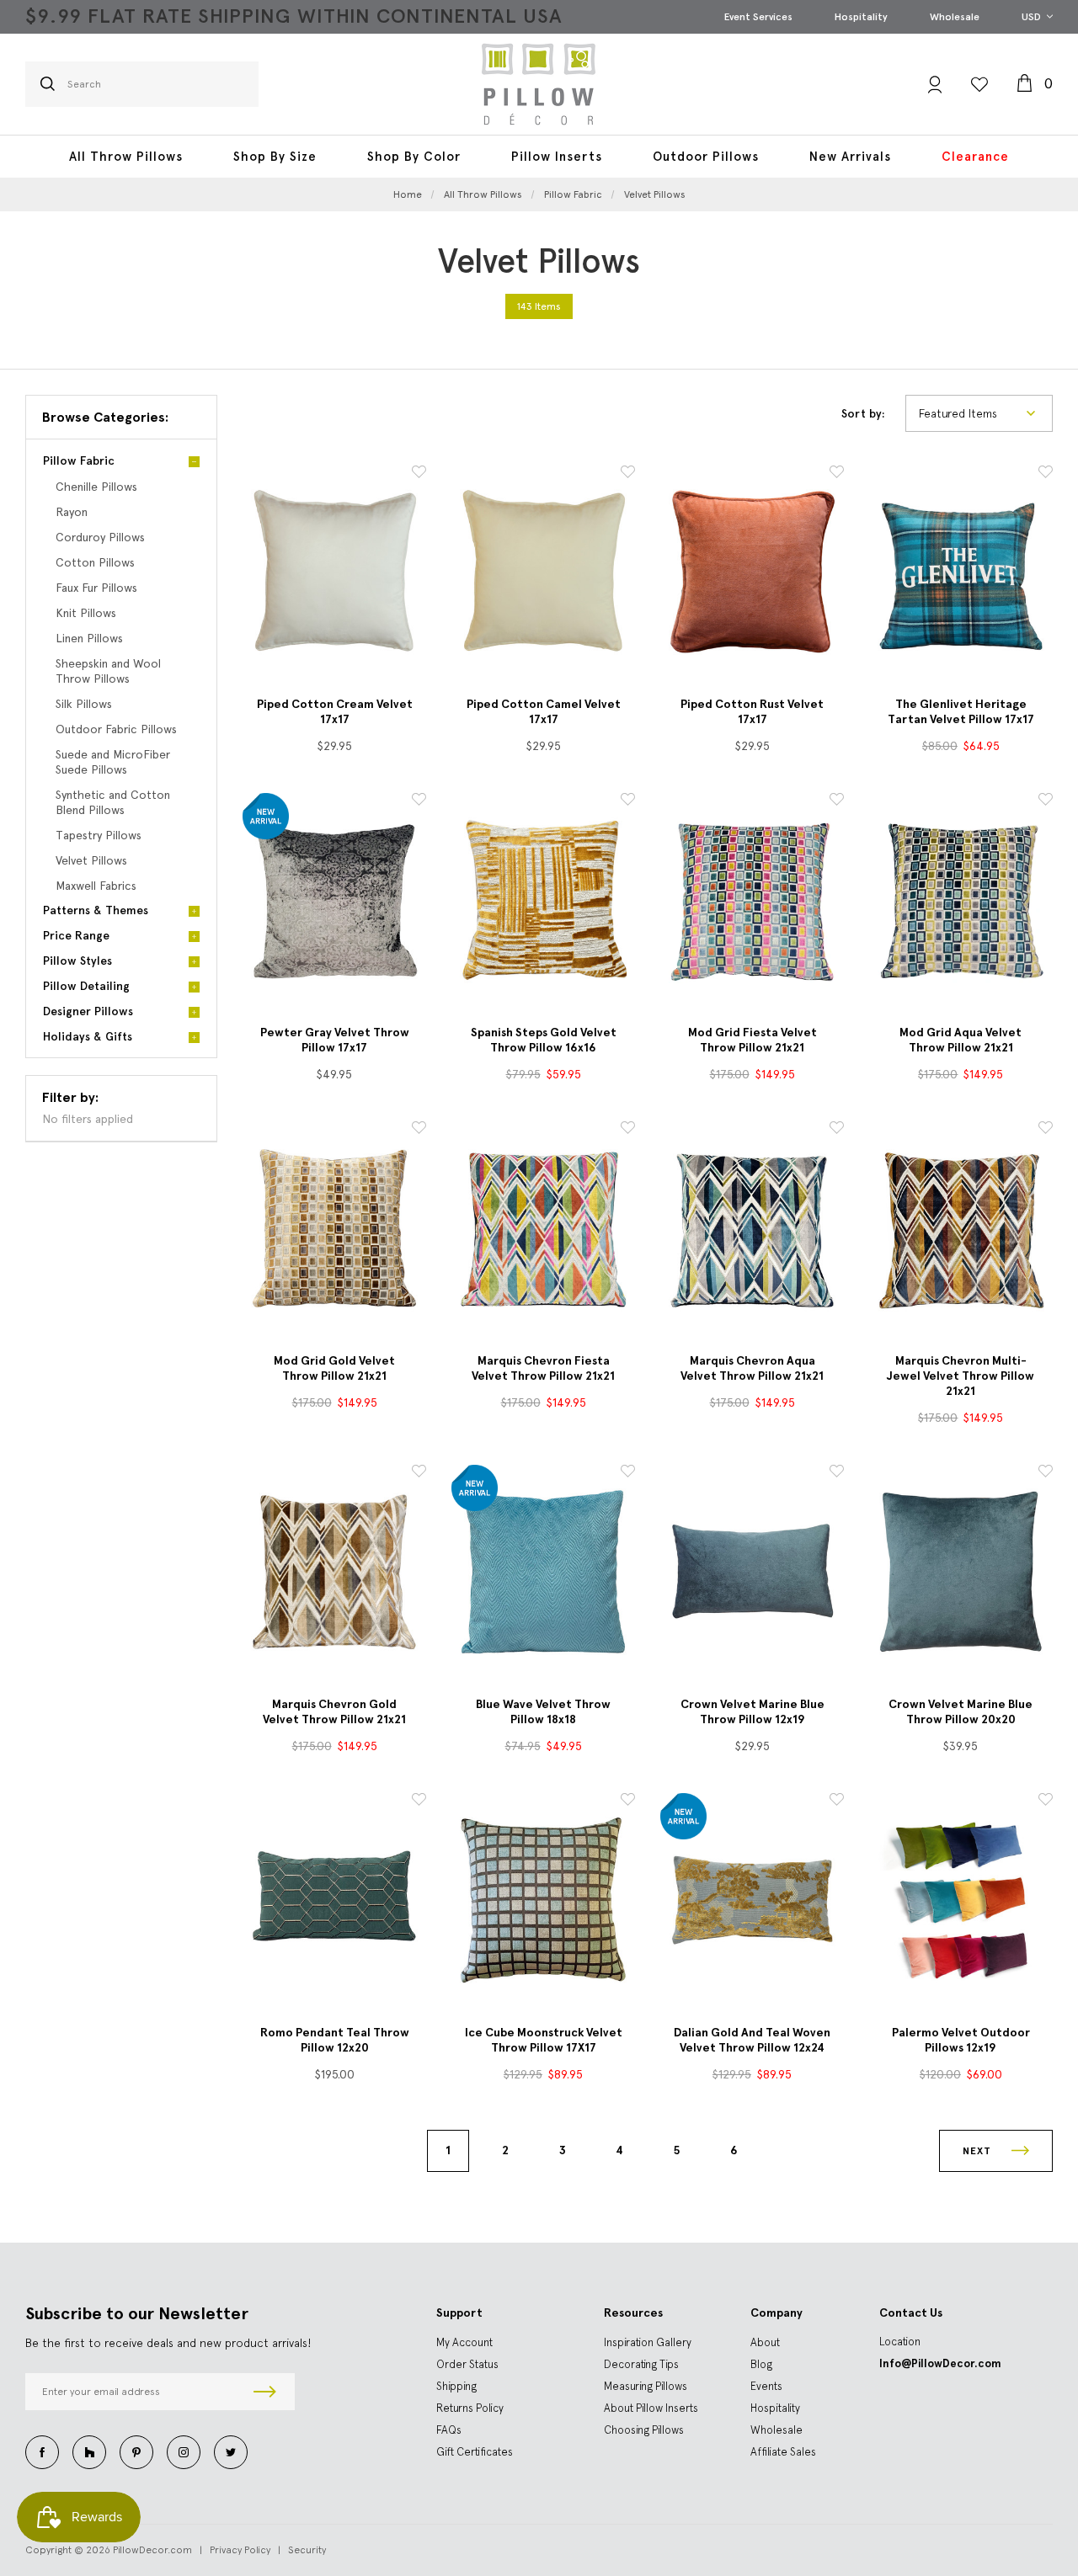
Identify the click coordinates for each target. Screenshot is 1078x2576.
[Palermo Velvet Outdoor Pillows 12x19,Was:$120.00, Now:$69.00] (961, 1900)
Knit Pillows (86, 613)
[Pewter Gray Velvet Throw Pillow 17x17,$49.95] (334, 900)
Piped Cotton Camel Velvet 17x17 (544, 712)
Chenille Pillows (96, 487)
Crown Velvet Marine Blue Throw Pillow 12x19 (752, 1712)
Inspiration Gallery (648, 2342)
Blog (761, 2364)
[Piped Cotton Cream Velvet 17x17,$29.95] (334, 572)
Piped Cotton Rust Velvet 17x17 (752, 712)
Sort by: (863, 414)
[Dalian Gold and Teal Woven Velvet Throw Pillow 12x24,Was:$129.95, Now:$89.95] (752, 1900)
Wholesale (955, 17)
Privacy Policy (240, 2550)
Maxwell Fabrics (96, 886)
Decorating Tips (641, 2364)
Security (307, 2550)
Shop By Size (275, 157)
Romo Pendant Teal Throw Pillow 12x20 (335, 2040)
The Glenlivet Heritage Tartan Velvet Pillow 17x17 (961, 712)
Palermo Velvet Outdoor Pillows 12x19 (961, 2040)
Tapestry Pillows (99, 835)
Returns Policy (470, 2408)
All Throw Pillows (126, 157)
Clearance (975, 157)
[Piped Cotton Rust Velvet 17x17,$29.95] (752, 572)
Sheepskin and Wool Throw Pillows (108, 671)
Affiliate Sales (783, 2452)
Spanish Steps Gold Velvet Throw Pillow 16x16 (544, 1040)
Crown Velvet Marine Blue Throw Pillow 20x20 (961, 1712)
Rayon (72, 512)
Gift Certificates (475, 2452)
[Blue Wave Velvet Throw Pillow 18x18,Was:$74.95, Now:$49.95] (543, 1572)
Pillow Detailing (86, 986)
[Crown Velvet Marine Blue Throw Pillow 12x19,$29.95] (752, 1572)
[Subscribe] (265, 2392)
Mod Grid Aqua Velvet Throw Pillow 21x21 (961, 1040)
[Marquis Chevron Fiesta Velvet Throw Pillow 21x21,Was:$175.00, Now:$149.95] (543, 1228)
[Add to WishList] (419, 474)
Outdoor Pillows (706, 157)
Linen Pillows (89, 638)
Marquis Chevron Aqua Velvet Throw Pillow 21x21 (752, 1368)
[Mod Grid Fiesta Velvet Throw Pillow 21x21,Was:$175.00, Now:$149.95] (752, 900)
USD (1033, 17)
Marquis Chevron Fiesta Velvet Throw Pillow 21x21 (543, 1368)
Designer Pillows (88, 1011)
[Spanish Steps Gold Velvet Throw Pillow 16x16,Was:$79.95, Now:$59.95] (543, 900)
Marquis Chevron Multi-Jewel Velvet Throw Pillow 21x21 (961, 1376)
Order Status (467, 2364)
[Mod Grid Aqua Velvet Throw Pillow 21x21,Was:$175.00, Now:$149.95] (961, 900)
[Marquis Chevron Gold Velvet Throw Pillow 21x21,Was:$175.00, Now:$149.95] (334, 1572)
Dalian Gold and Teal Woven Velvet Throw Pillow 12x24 (752, 2040)
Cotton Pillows (95, 562)
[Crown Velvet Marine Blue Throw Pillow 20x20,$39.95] (961, 1572)
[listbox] (979, 413)
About (765, 2342)
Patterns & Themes (96, 910)
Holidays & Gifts (88, 1037)
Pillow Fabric (79, 461)
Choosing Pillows (644, 2430)
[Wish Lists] (979, 84)
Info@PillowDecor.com (940, 2363)
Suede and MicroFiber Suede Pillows (113, 762)
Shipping (456, 2386)
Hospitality (861, 17)
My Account (464, 2342)
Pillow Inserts (557, 157)
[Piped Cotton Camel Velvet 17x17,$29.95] (543, 572)
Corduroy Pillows (100, 537)
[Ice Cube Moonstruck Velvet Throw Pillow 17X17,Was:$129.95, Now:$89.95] (543, 1900)
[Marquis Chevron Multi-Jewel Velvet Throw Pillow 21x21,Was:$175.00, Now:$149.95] (961, 1228)
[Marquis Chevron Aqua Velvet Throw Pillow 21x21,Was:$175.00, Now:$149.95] (752, 1228)
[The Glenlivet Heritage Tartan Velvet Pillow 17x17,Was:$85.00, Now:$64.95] (961, 572)
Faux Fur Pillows (96, 588)
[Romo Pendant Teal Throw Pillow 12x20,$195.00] (334, 1900)
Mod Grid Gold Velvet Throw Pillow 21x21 (334, 1368)
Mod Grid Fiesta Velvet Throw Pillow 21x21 (752, 1040)
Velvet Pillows (91, 860)
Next (979, 2151)
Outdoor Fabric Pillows (116, 729)
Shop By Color (414, 157)
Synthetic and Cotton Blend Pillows (113, 802)
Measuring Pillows (646, 2386)
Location (900, 2342)
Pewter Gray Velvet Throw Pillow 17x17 (335, 1040)
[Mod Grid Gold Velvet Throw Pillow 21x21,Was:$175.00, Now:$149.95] (334, 1228)
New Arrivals (850, 157)
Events (766, 2386)
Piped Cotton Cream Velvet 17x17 (335, 712)
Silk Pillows (84, 704)
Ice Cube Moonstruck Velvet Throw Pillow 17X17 (544, 2040)
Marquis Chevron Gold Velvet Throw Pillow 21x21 (334, 1712)
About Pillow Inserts (651, 2408)
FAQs (449, 2430)
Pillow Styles (77, 961)
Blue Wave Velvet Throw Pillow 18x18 (543, 1712)
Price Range (76, 936)
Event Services (758, 17)
